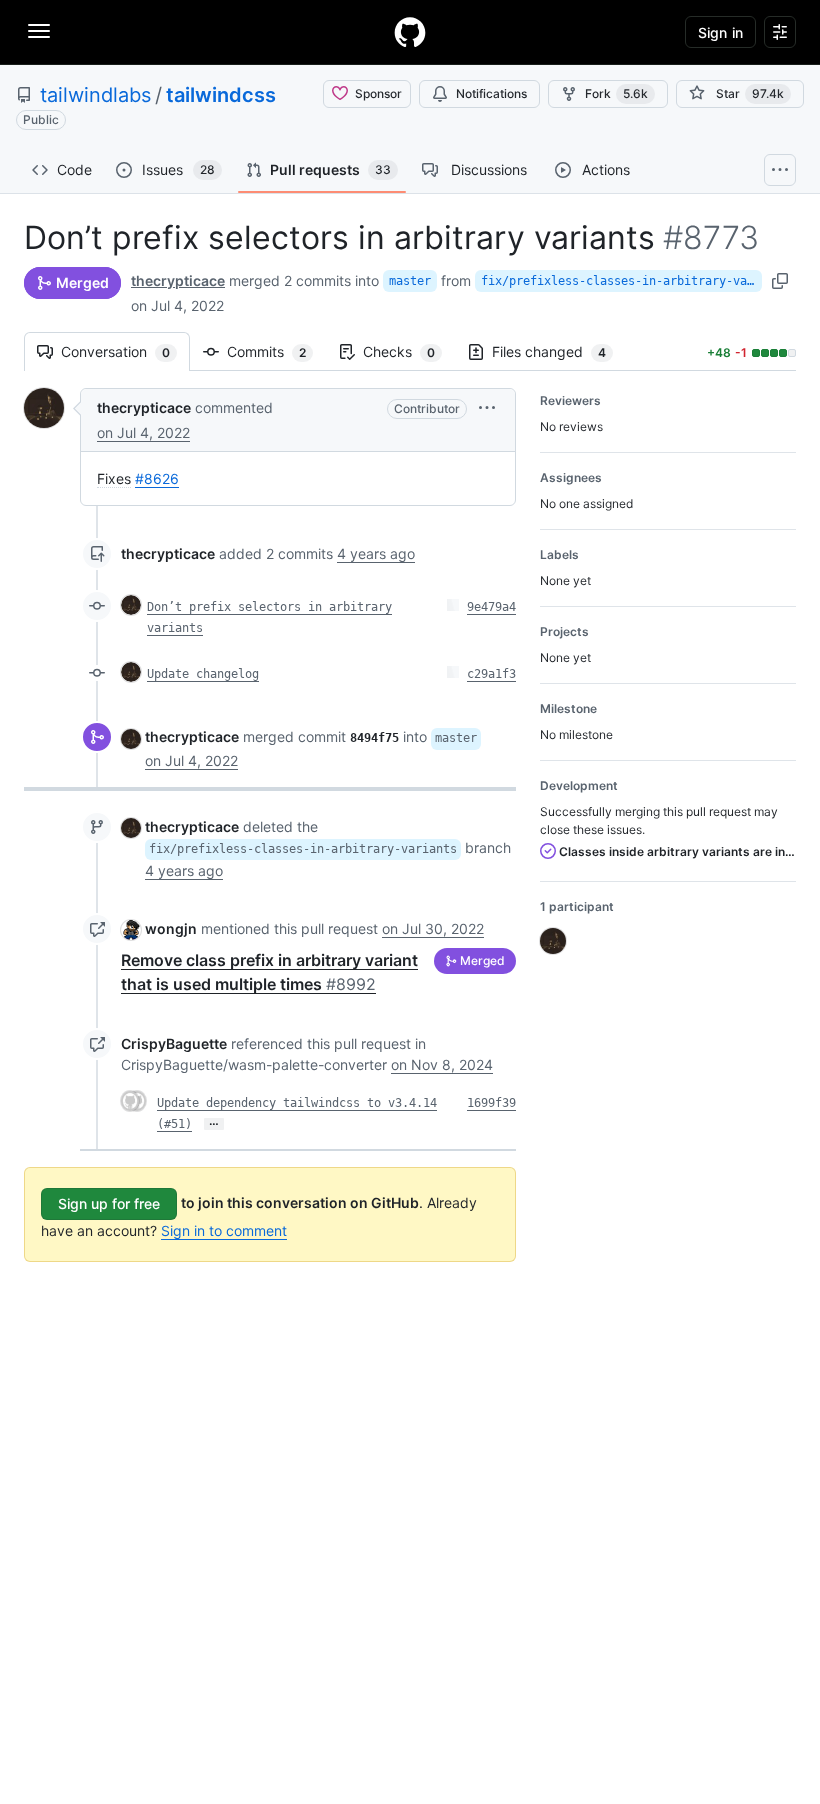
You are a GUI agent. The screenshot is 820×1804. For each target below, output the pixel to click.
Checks (409, 351)
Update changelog (203, 674)
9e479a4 (491, 607)
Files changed (559, 351)
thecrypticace (178, 280)
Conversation (125, 351)
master (410, 281)
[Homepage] (410, 32)
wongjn (171, 928)
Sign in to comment (224, 1230)
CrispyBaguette (174, 1043)
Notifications (491, 93)
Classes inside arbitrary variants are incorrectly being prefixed (676, 851)
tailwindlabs (95, 95)
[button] (487, 407)
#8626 (157, 478)
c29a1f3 (491, 674)
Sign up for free (109, 1203)
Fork (616, 93)
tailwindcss (221, 95)
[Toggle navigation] (39, 31)
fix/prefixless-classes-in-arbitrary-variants (621, 281)
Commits (276, 351)
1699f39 (491, 1103)
